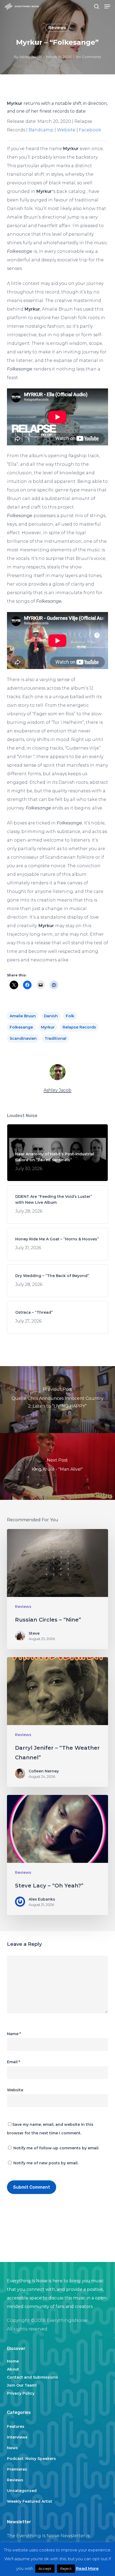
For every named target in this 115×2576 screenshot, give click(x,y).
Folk (70, 1016)
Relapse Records (79, 1027)
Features (16, 2426)
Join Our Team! (22, 2385)
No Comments (89, 57)
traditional (55, 1038)
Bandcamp (41, 130)
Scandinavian (23, 1038)
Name (14, 2034)
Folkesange (21, 1027)
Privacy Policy (21, 2393)
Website (66, 130)
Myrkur (48, 1027)
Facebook (90, 130)
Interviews (17, 2437)
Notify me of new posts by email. (46, 2163)
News (12, 2448)
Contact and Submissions (32, 2377)
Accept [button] (45, 2569)
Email (14, 2062)
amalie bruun (23, 1016)
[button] (107, 6)
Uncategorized (22, 2491)
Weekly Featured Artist (30, 2501)
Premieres (17, 2469)
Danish (51, 1016)
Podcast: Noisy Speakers (31, 2459)
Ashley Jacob (30, 57)
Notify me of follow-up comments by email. (56, 2148)
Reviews (57, 28)
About (13, 2369)
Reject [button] (66, 2569)
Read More (87, 2568)
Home (13, 2361)
